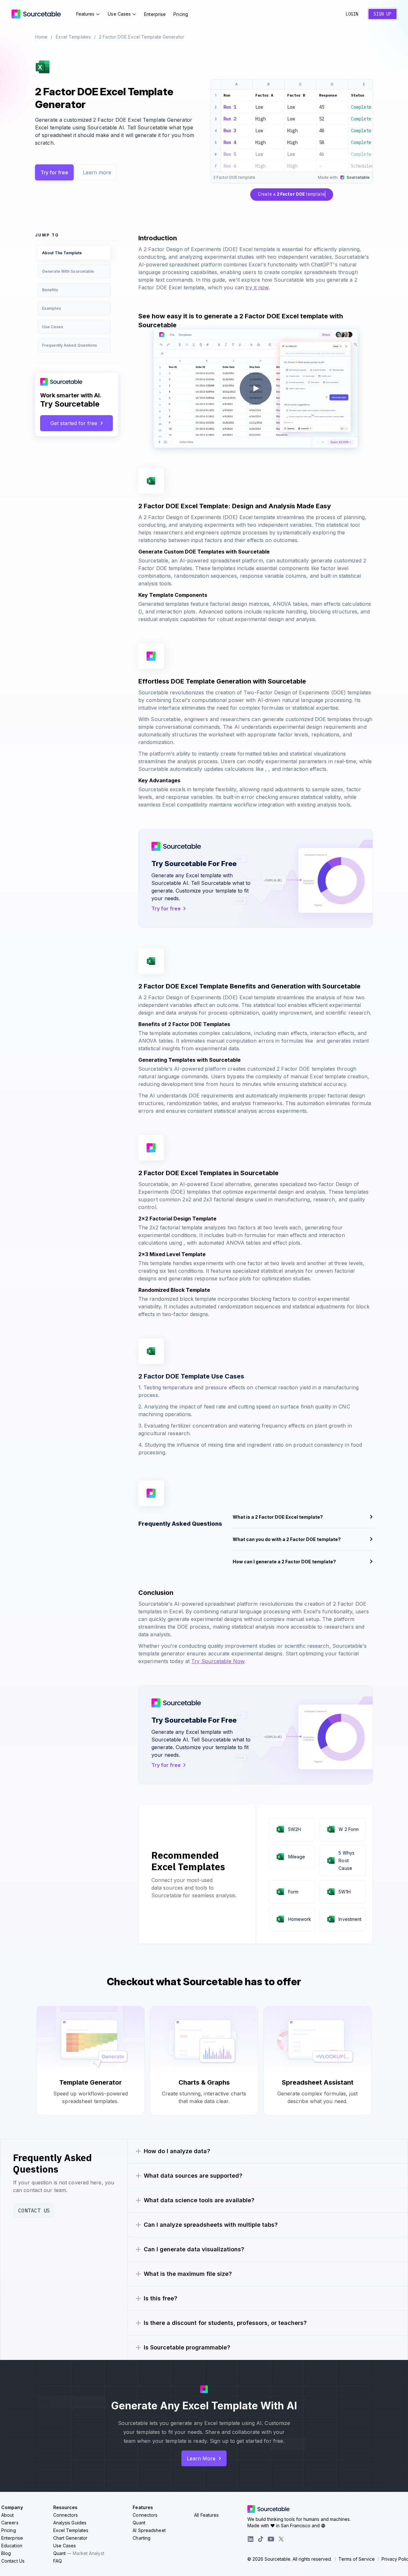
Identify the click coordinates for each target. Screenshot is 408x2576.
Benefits (50, 290)
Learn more (97, 172)
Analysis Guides (70, 2523)
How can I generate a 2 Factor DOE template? (284, 1562)
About (8, 2515)
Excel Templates (73, 37)
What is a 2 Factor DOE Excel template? (278, 1517)
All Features (206, 2515)
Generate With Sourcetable (68, 271)
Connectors (66, 2515)
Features (85, 14)
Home (41, 37)
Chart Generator (70, 2538)
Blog (6, 2553)
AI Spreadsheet (149, 2530)
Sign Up (382, 14)
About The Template (62, 253)
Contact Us (34, 2211)
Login (352, 14)
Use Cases (119, 14)
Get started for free (74, 423)
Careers (10, 2523)
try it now (257, 287)
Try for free (54, 172)
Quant (79, 2553)
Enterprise (155, 14)
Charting (142, 2538)
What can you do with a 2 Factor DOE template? (287, 1539)
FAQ (58, 2561)
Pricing (181, 14)
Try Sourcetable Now (218, 1661)
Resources (66, 2507)
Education (12, 2546)
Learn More (201, 2458)
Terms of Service (357, 2559)
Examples (51, 308)
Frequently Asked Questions (70, 345)
